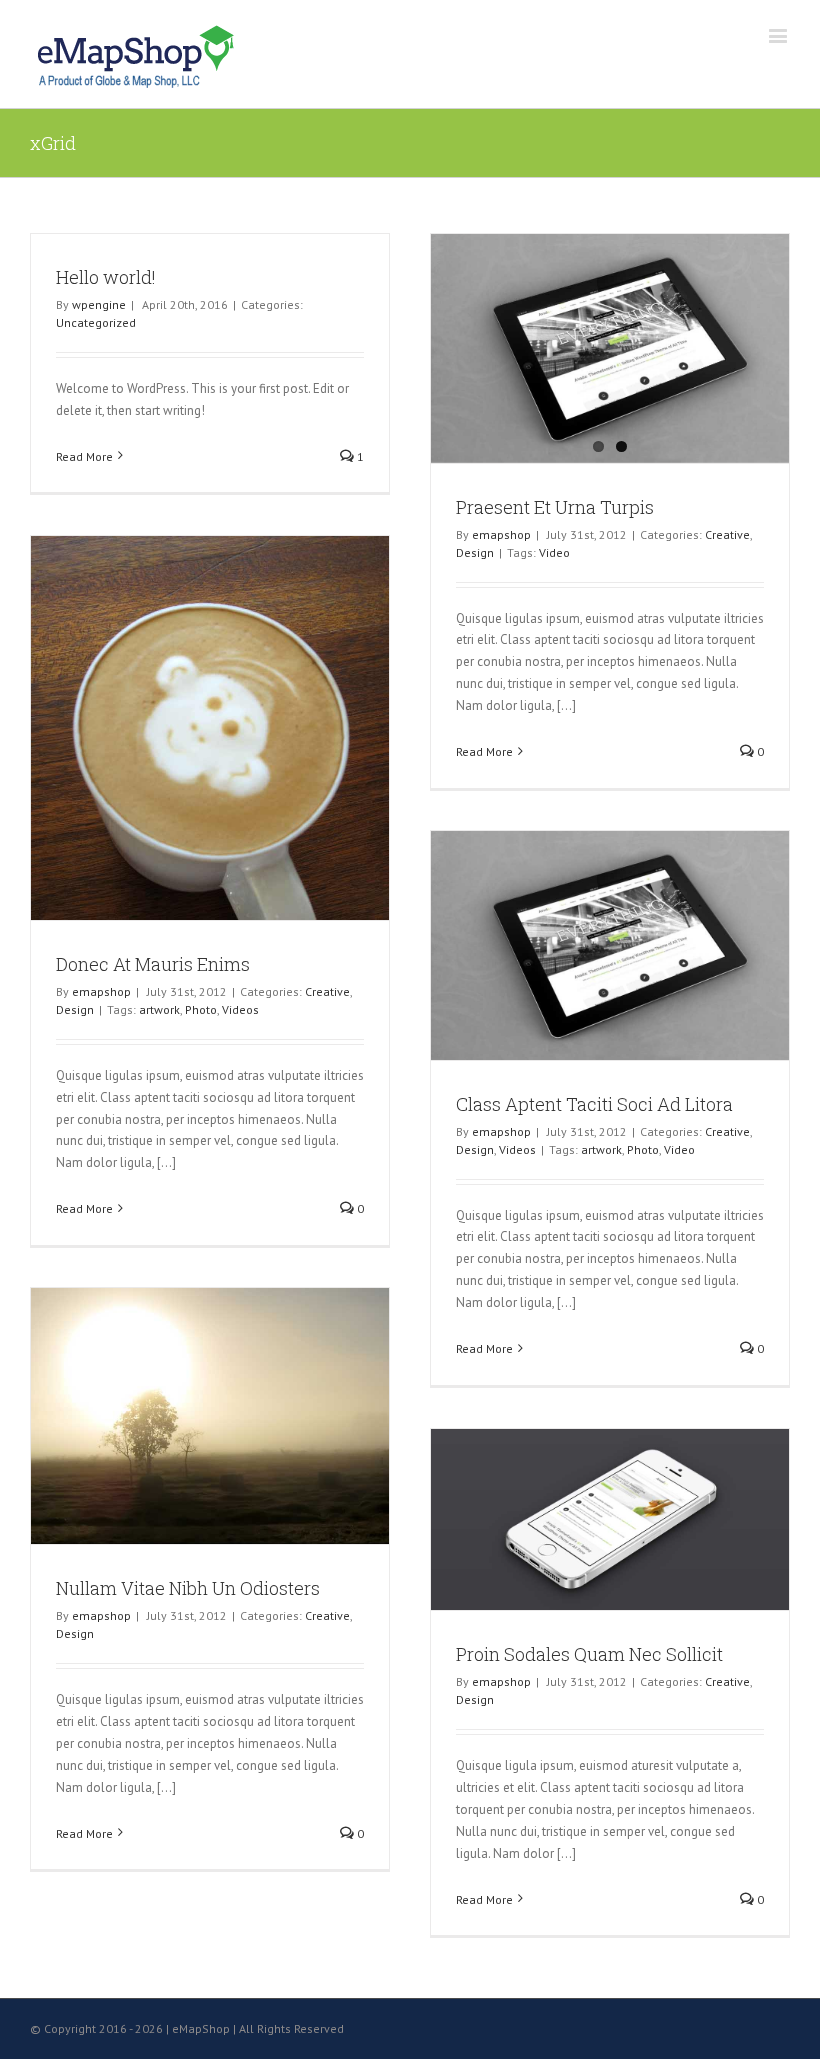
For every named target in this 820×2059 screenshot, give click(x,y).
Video (554, 552)
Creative (727, 534)
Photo (201, 1009)
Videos (240, 1009)
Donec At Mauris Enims (153, 964)
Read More (84, 456)
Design (475, 552)
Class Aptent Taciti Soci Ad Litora (594, 1104)
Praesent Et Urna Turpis (555, 507)
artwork (159, 1009)
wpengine (99, 304)
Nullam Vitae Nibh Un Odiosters (188, 1588)
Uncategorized (96, 322)
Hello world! (106, 277)
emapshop (501, 534)
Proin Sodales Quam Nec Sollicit (589, 1654)
